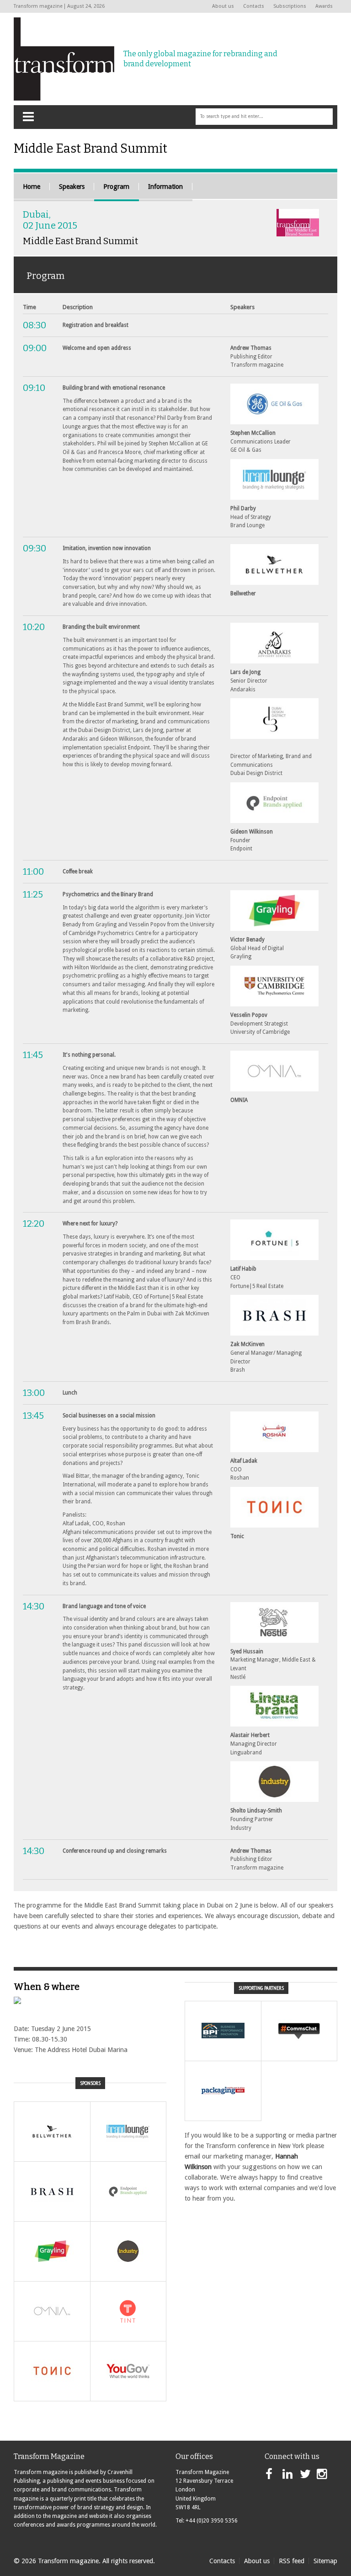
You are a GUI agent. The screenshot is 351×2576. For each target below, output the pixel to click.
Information (165, 187)
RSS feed (292, 2561)
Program (116, 187)
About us (223, 6)
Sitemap (325, 2561)
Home (32, 187)
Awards (324, 6)
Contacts (254, 6)
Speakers (72, 187)
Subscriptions (290, 6)
